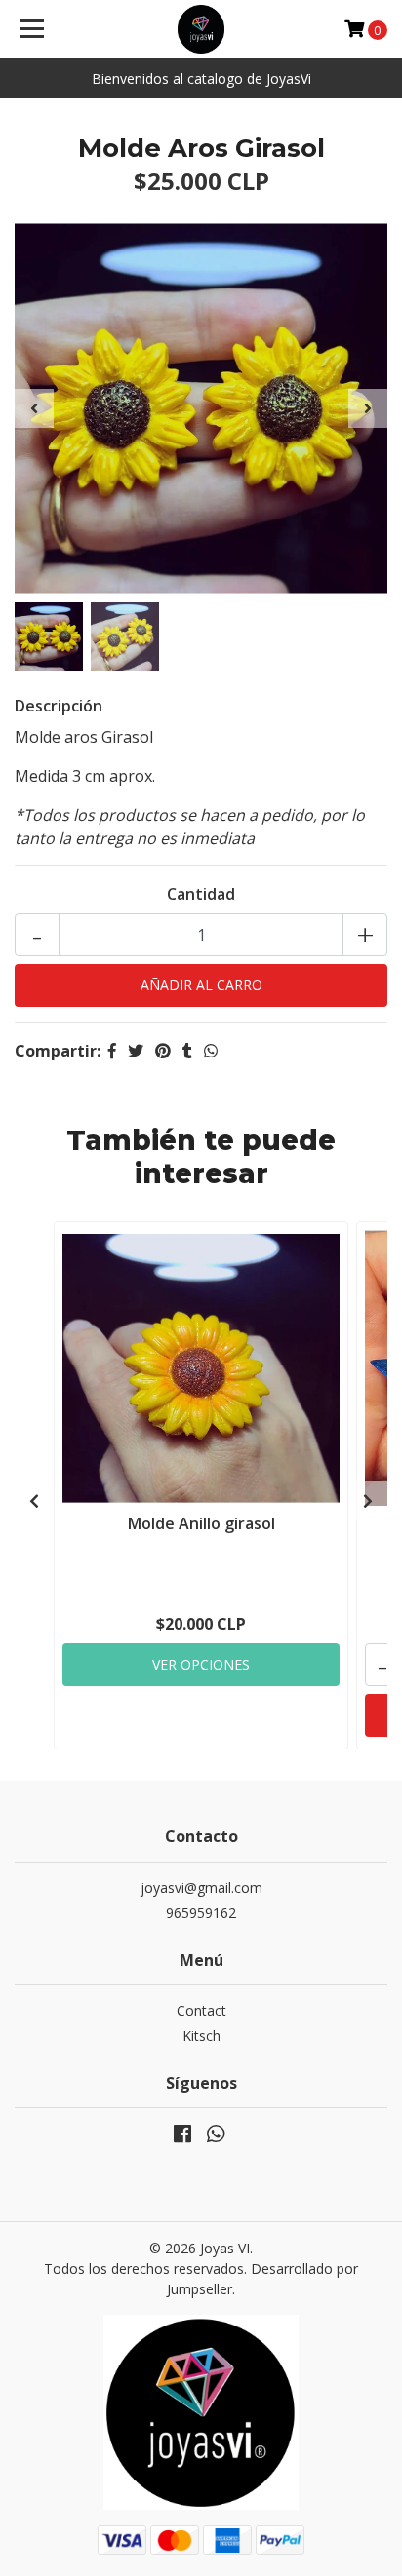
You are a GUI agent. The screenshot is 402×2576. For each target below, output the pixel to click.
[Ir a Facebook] (182, 2137)
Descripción (59, 706)
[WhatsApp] (216, 2137)
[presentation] (34, 408)
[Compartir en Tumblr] (187, 1051)
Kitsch (201, 2036)
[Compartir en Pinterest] (163, 1051)
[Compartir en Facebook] (112, 1051)
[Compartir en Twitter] (136, 1051)
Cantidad (201, 894)
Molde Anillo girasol (201, 1523)
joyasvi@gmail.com (201, 1887)
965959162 (201, 1913)
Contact (201, 2010)
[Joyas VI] (201, 29)
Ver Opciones (201, 1664)
